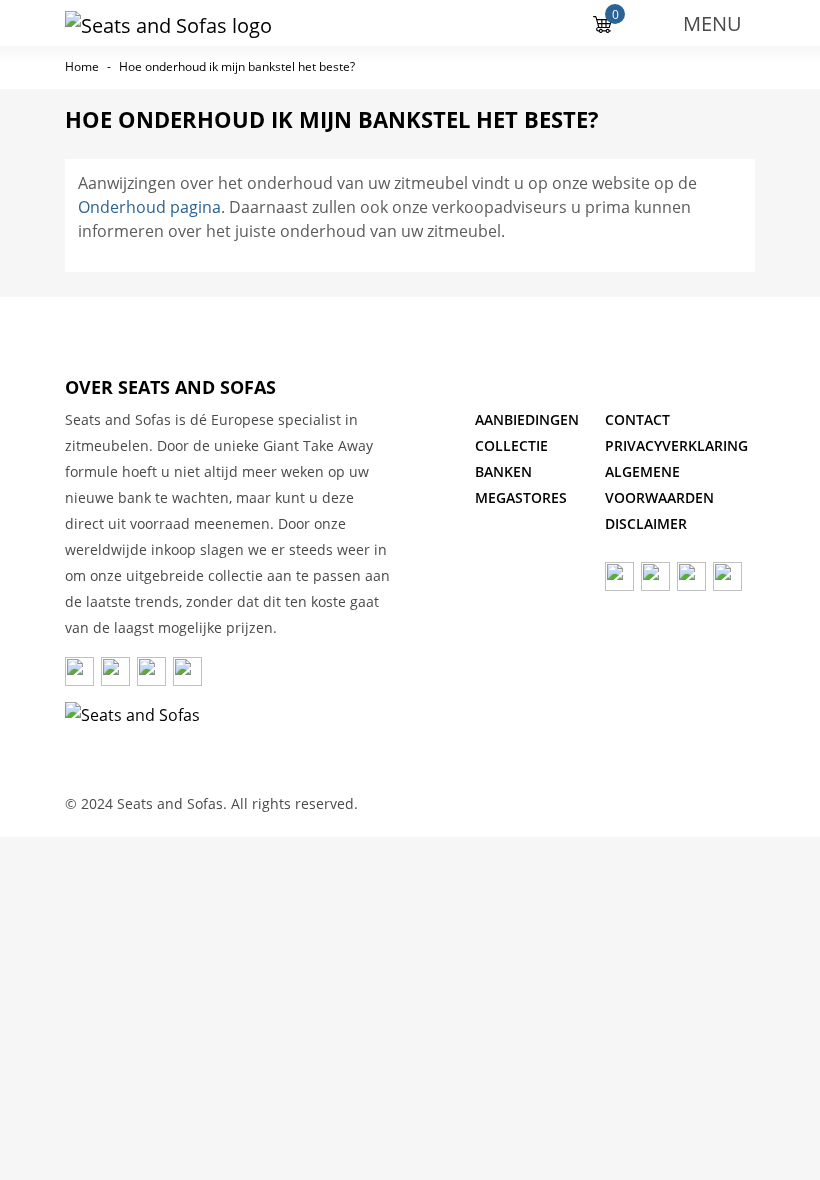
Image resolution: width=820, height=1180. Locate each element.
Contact (637, 419)
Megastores (521, 497)
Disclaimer (646, 523)
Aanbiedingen (527, 419)
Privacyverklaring (676, 445)
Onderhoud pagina (149, 207)
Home (82, 66)
